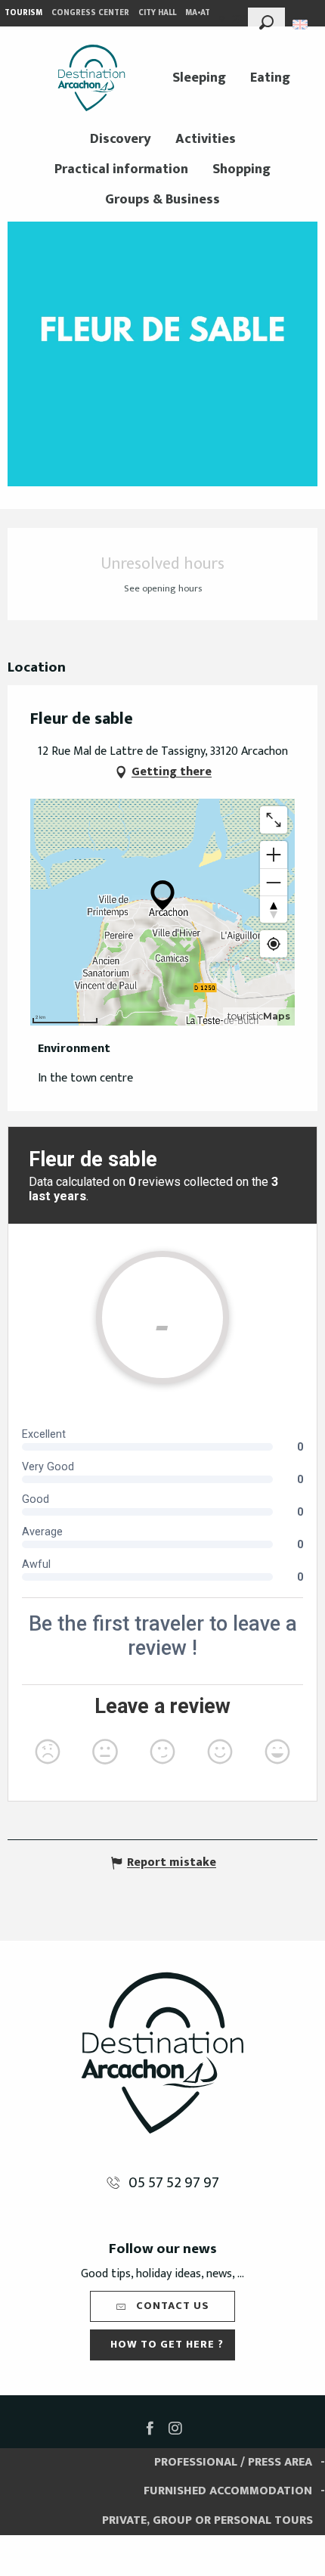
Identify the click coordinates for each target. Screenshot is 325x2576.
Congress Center (90, 13)
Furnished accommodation (228, 2491)
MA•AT (198, 13)
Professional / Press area (233, 2462)
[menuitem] (91, 78)
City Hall (157, 13)
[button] (266, 20)
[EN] (301, 25)
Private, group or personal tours (207, 2520)
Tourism (23, 13)
